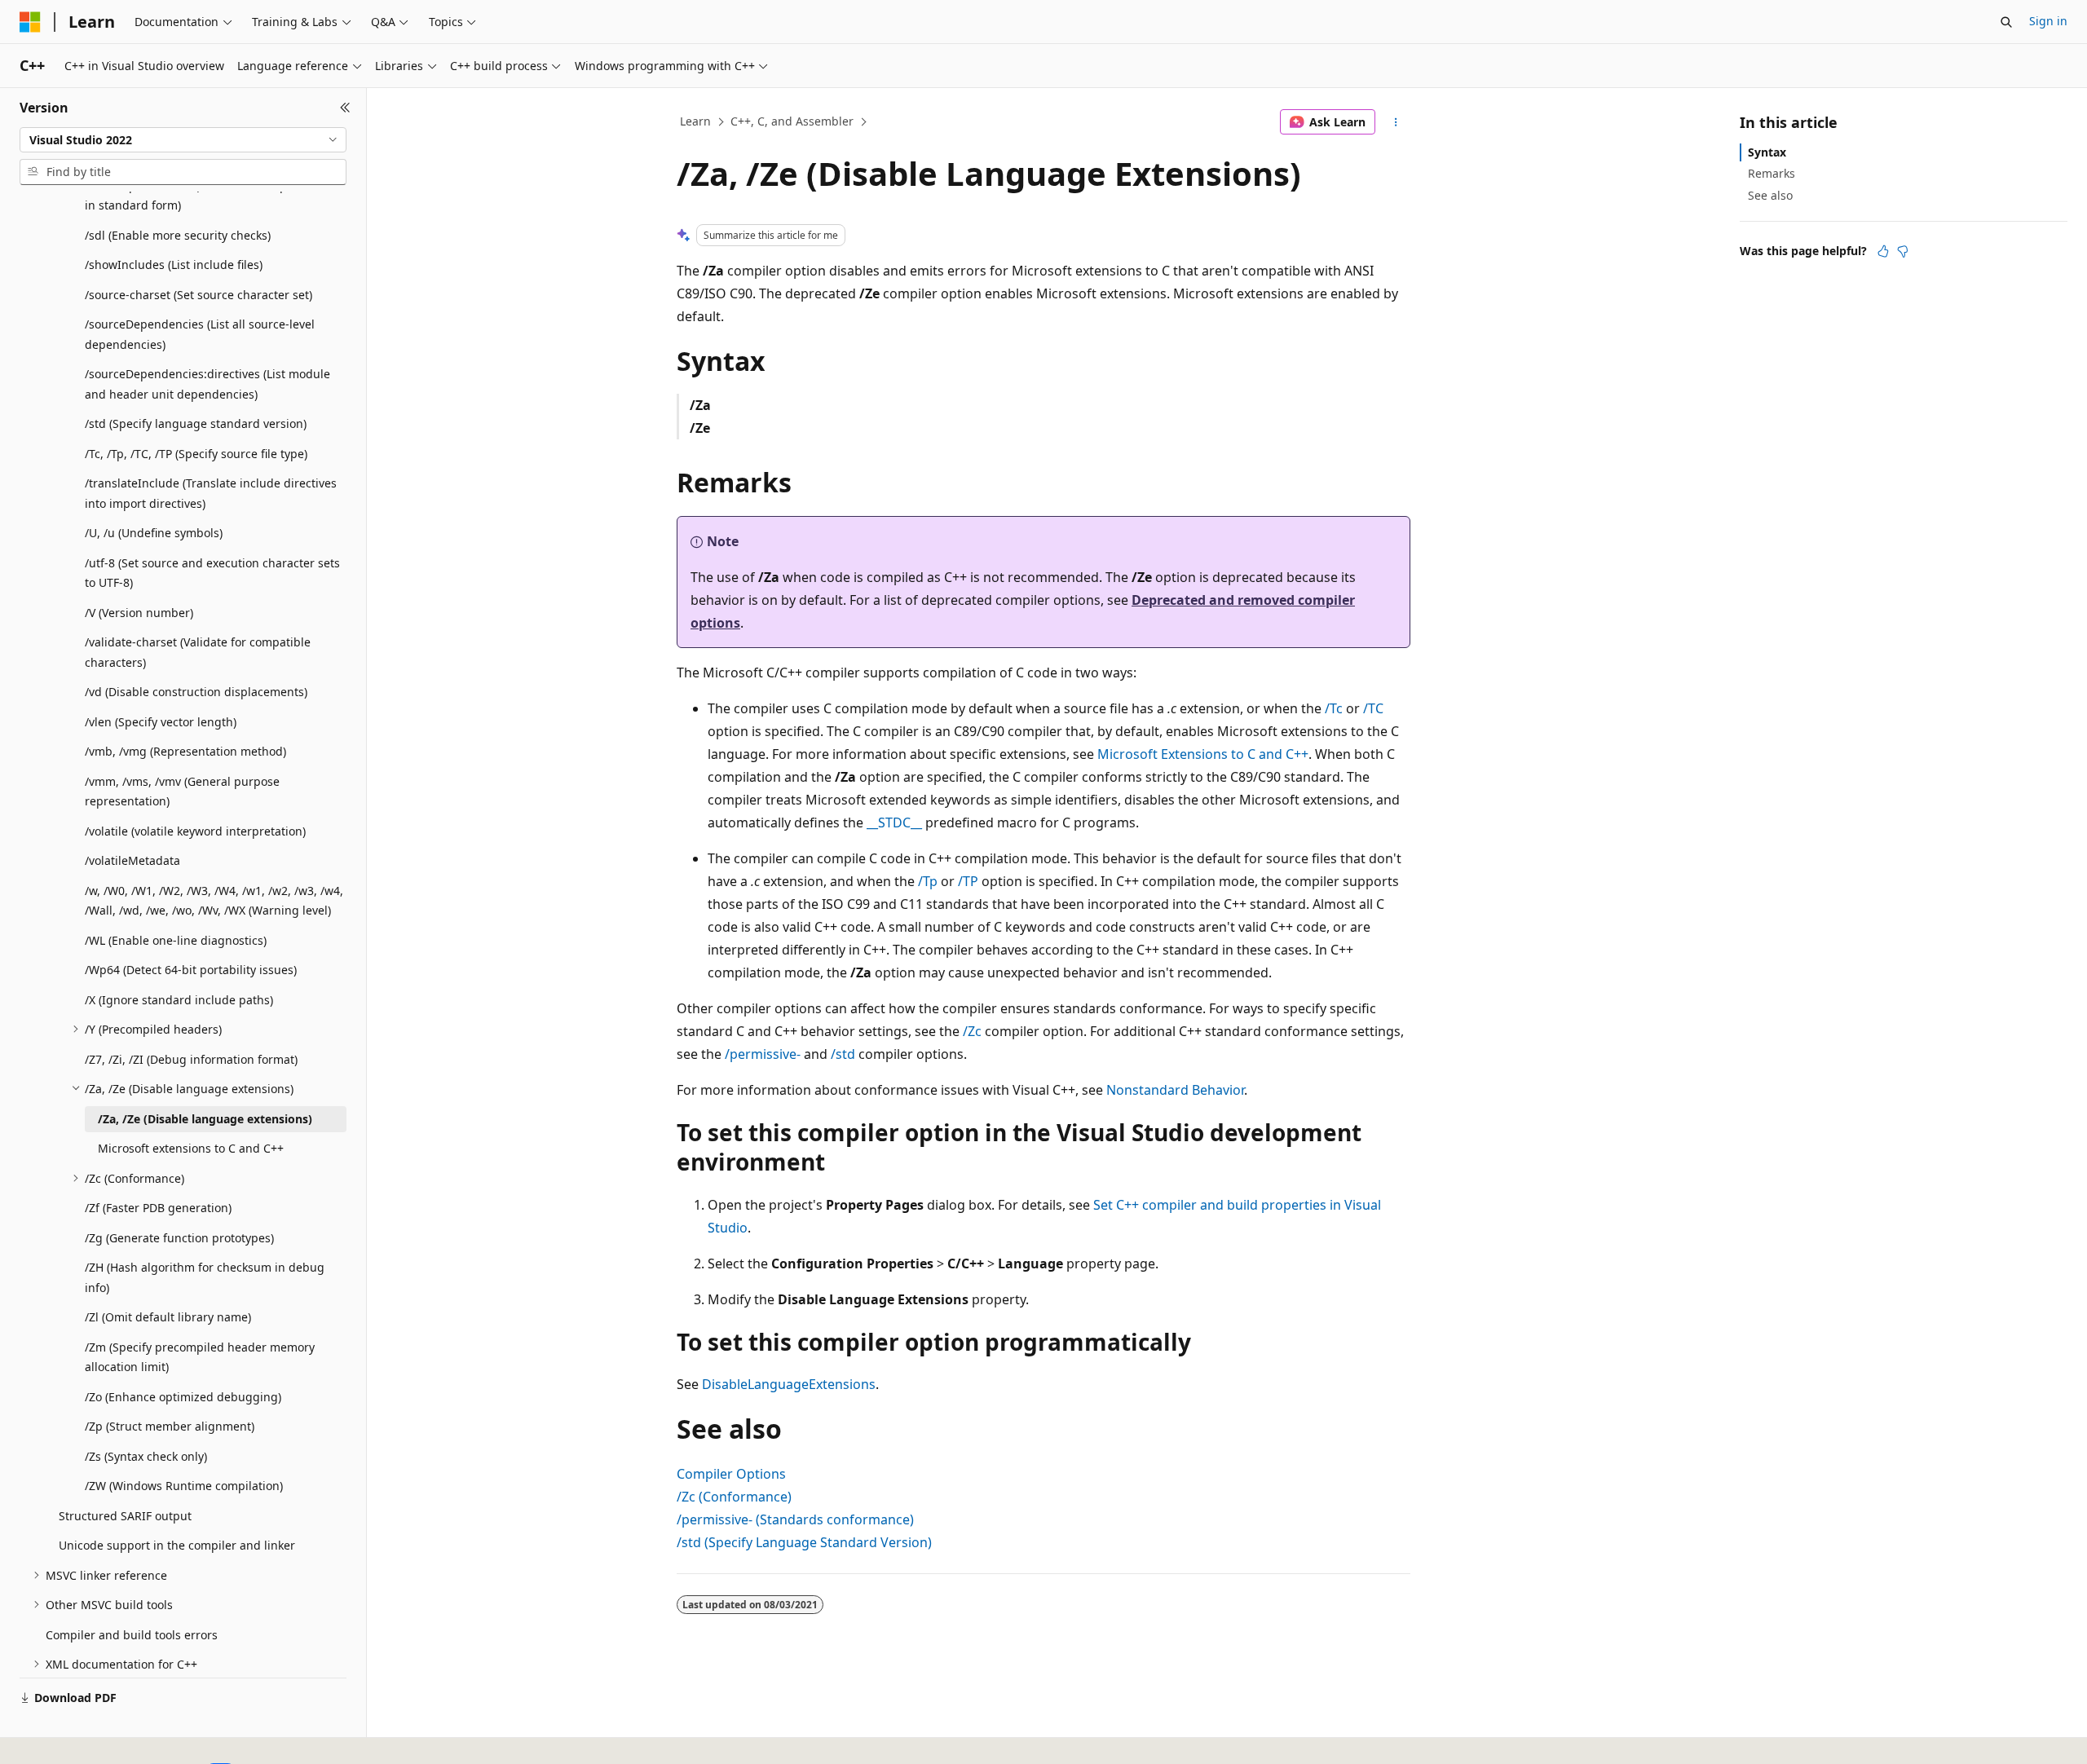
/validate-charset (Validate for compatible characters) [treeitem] (198, 652)
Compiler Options (731, 1474)
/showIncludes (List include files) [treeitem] (174, 265)
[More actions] (1396, 122)
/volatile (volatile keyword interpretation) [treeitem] (195, 831)
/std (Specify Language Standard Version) (804, 1542)
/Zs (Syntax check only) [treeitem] (146, 1456)
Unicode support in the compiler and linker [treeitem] (177, 1545)
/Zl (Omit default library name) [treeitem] (168, 1317)
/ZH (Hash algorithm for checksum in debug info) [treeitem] (205, 1277)
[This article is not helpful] (1903, 251)
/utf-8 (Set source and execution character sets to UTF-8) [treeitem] (212, 573)
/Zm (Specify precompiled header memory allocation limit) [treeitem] (200, 1357)
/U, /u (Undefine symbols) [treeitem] (154, 533)
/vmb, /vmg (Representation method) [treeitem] (185, 751)
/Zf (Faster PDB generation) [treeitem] (158, 1208)
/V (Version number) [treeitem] (139, 613)
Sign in (2048, 21)
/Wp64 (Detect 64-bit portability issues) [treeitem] (191, 970)
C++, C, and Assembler (792, 121)
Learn (695, 121)
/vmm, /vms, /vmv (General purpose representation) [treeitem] (182, 792)
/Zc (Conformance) (734, 1497)
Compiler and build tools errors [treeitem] (132, 1635)
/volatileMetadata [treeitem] (132, 860)
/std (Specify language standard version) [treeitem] (196, 423)
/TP (968, 881)
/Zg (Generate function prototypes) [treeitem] (179, 1238)
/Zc (972, 1031)
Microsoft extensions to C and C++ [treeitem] (191, 1148)
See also (1770, 195)
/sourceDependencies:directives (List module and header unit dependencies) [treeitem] (207, 384)
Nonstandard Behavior (1175, 1090)
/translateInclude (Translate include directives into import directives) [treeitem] (211, 493)
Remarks (1772, 173)
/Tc (1334, 708)
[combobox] (183, 140)
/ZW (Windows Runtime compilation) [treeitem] (184, 1486)
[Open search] (2006, 22)
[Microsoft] (30, 22)
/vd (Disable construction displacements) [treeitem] (196, 692)
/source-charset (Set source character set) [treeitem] (199, 295)
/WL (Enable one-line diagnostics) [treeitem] (176, 940)
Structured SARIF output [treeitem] (125, 1516)
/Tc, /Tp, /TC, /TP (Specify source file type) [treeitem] (196, 454)
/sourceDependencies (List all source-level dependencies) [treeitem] (200, 334)
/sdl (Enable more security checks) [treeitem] (178, 235)
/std (843, 1054)
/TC (1373, 708)
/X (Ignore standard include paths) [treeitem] (179, 1000)
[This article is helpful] (1883, 251)
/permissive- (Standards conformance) (795, 1519)
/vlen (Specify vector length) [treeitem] (161, 722)
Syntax (1767, 152)
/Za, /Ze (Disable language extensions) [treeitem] (205, 1119)
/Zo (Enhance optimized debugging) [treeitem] (183, 1397)
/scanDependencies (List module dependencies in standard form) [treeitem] (214, 196)
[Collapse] (345, 108)
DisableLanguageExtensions (789, 1384)
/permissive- (763, 1054)
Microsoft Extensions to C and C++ (1203, 754)
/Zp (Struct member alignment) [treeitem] (170, 1426)
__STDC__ (894, 822)
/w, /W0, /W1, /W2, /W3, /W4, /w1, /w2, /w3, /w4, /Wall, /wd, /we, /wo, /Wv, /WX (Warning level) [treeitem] (214, 901)
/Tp (928, 881)
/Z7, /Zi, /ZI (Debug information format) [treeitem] (191, 1059)
